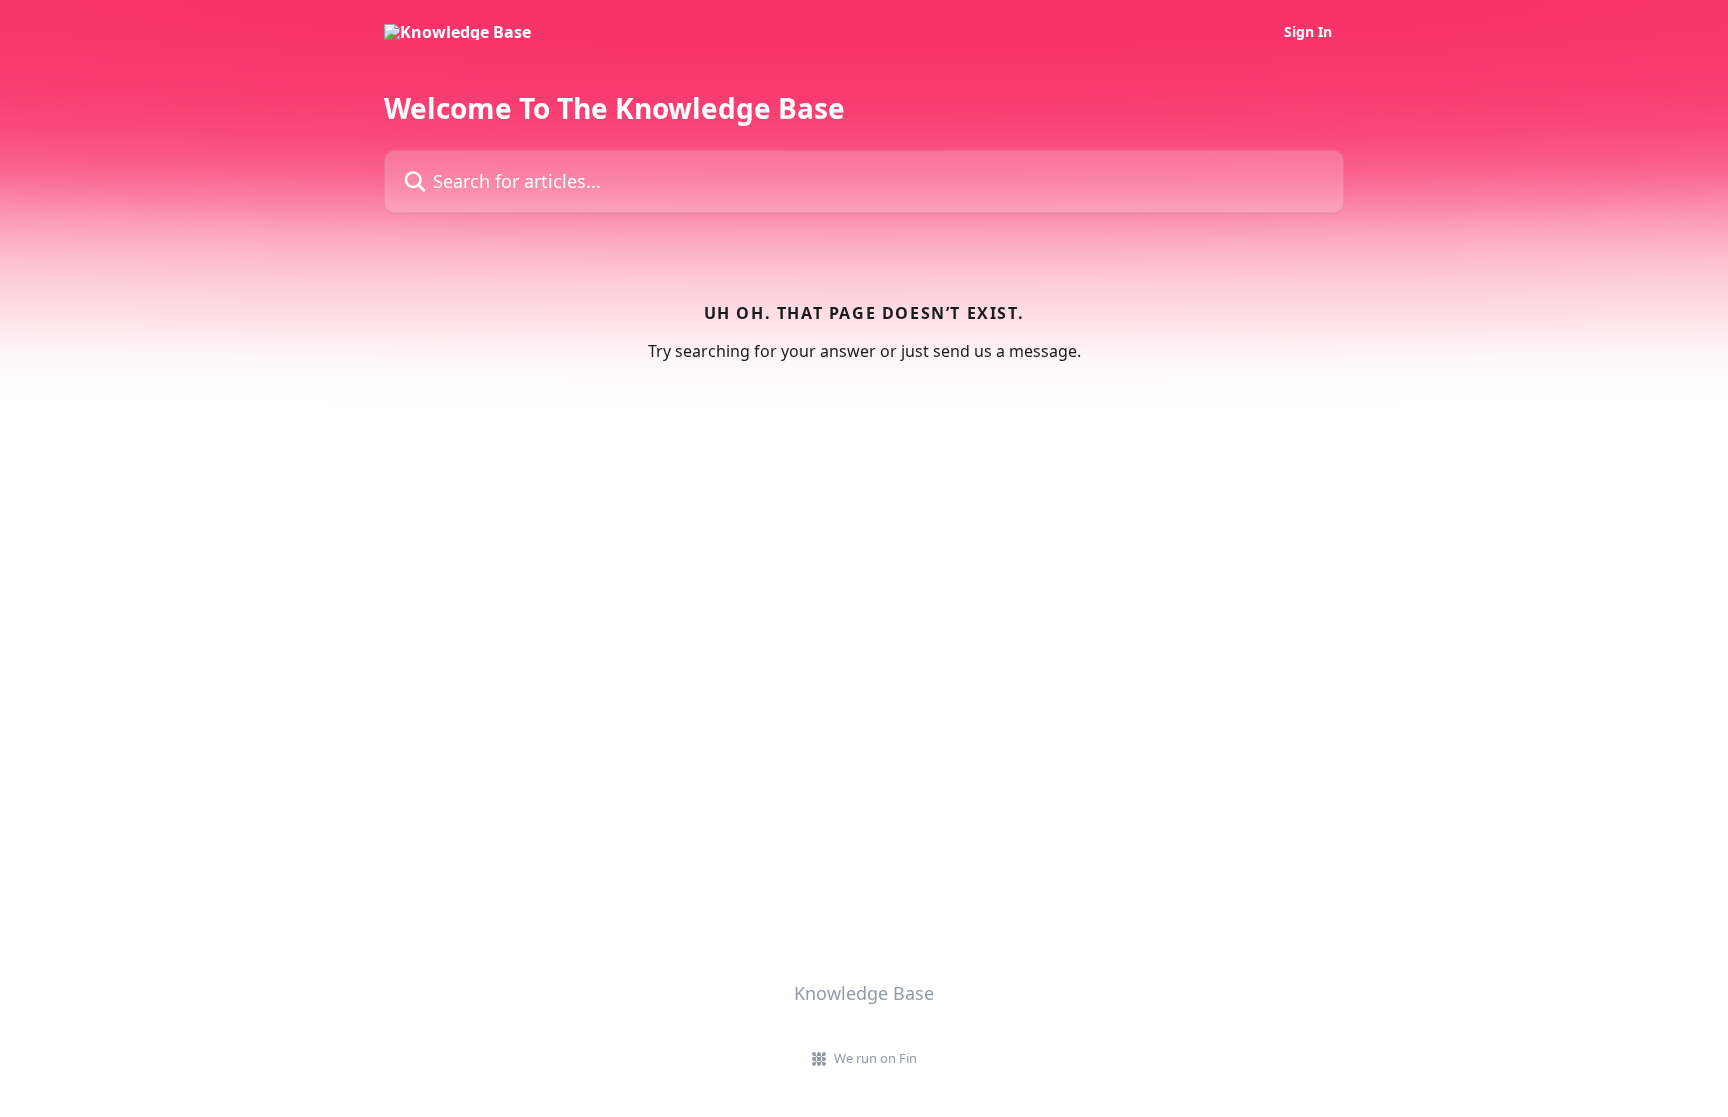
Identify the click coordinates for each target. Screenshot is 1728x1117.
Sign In (1308, 32)
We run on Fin (875, 1058)
